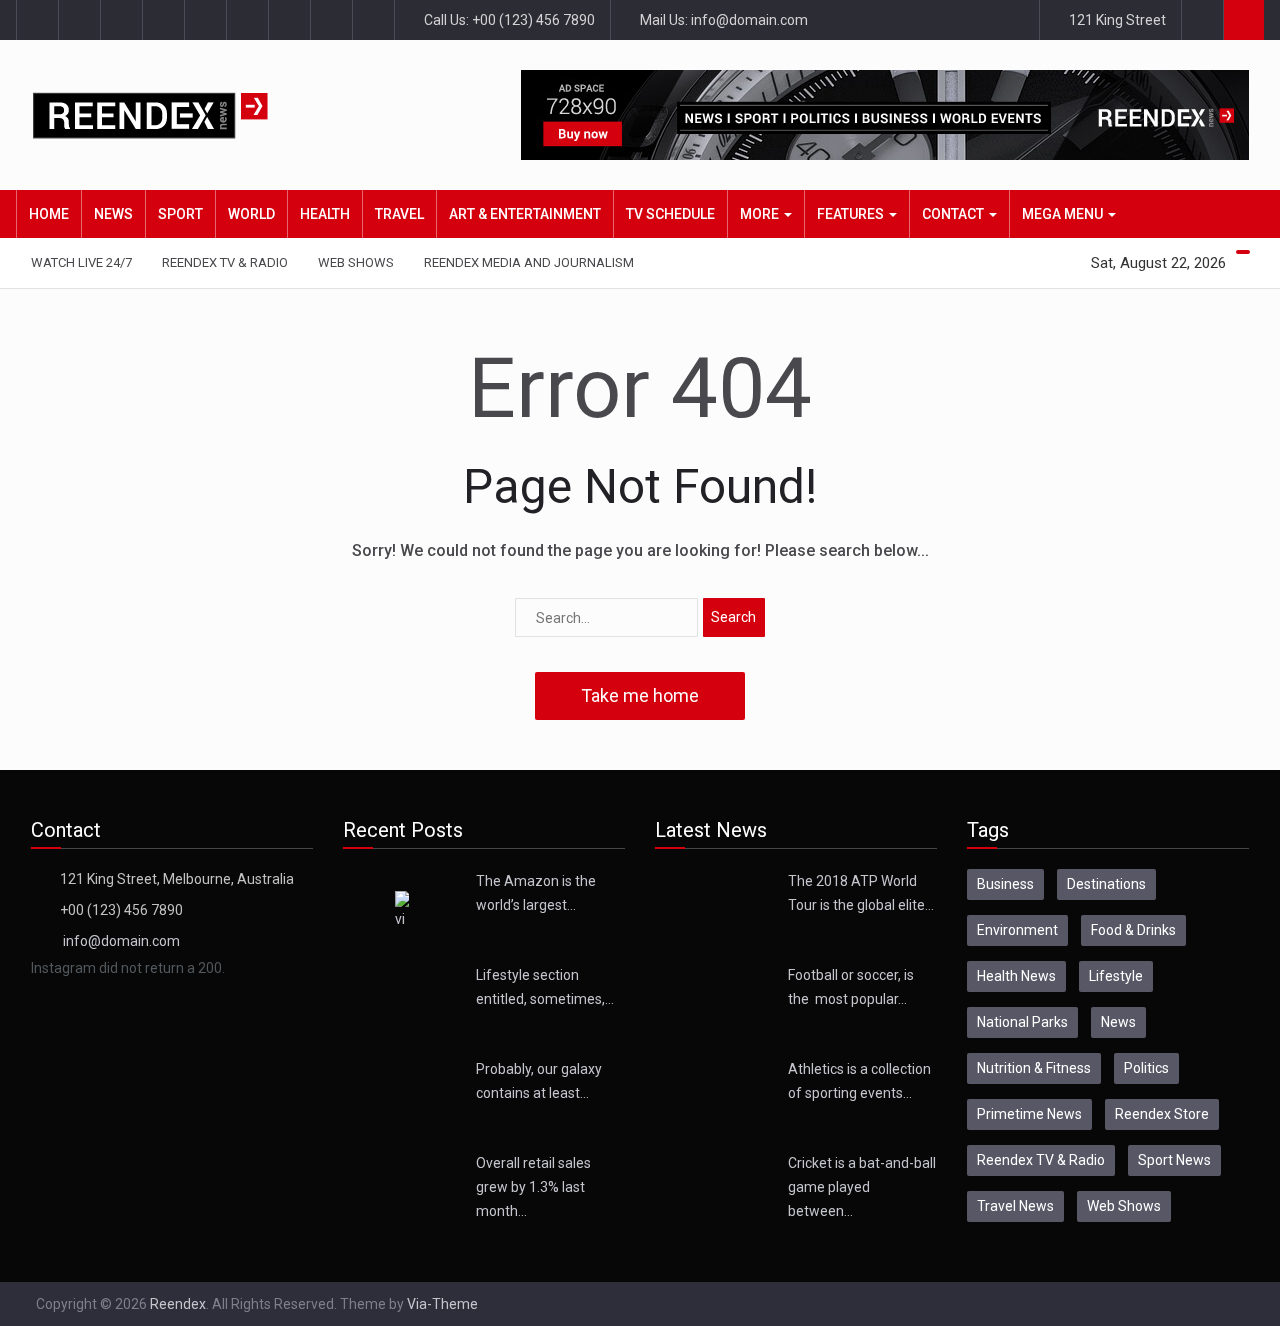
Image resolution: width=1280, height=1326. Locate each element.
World (251, 214)
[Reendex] (182, 115)
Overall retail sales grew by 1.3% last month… (533, 1187)
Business (1005, 884)
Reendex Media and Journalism (529, 262)
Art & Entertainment (525, 214)
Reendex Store (1162, 1114)
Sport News (1174, 1160)
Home (49, 214)
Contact (954, 214)
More (761, 214)
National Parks (1022, 1022)
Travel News (1015, 1206)
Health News (1016, 976)
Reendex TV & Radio (225, 262)
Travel (399, 214)
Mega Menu (1064, 214)
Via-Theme (442, 1304)
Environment (1017, 930)
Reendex (178, 1304)
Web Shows (356, 262)
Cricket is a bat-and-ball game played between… (862, 1187)
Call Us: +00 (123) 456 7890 (508, 20)
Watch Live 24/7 (81, 262)
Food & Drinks (1133, 930)
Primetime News (1029, 1114)
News (113, 214)
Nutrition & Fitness (1034, 1068)
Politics (1146, 1068)
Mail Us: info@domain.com (722, 20)
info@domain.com (121, 941)
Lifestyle (1116, 976)
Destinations (1106, 884)
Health (325, 214)
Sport (180, 214)
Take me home (640, 695)
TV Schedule (670, 214)
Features (852, 214)
